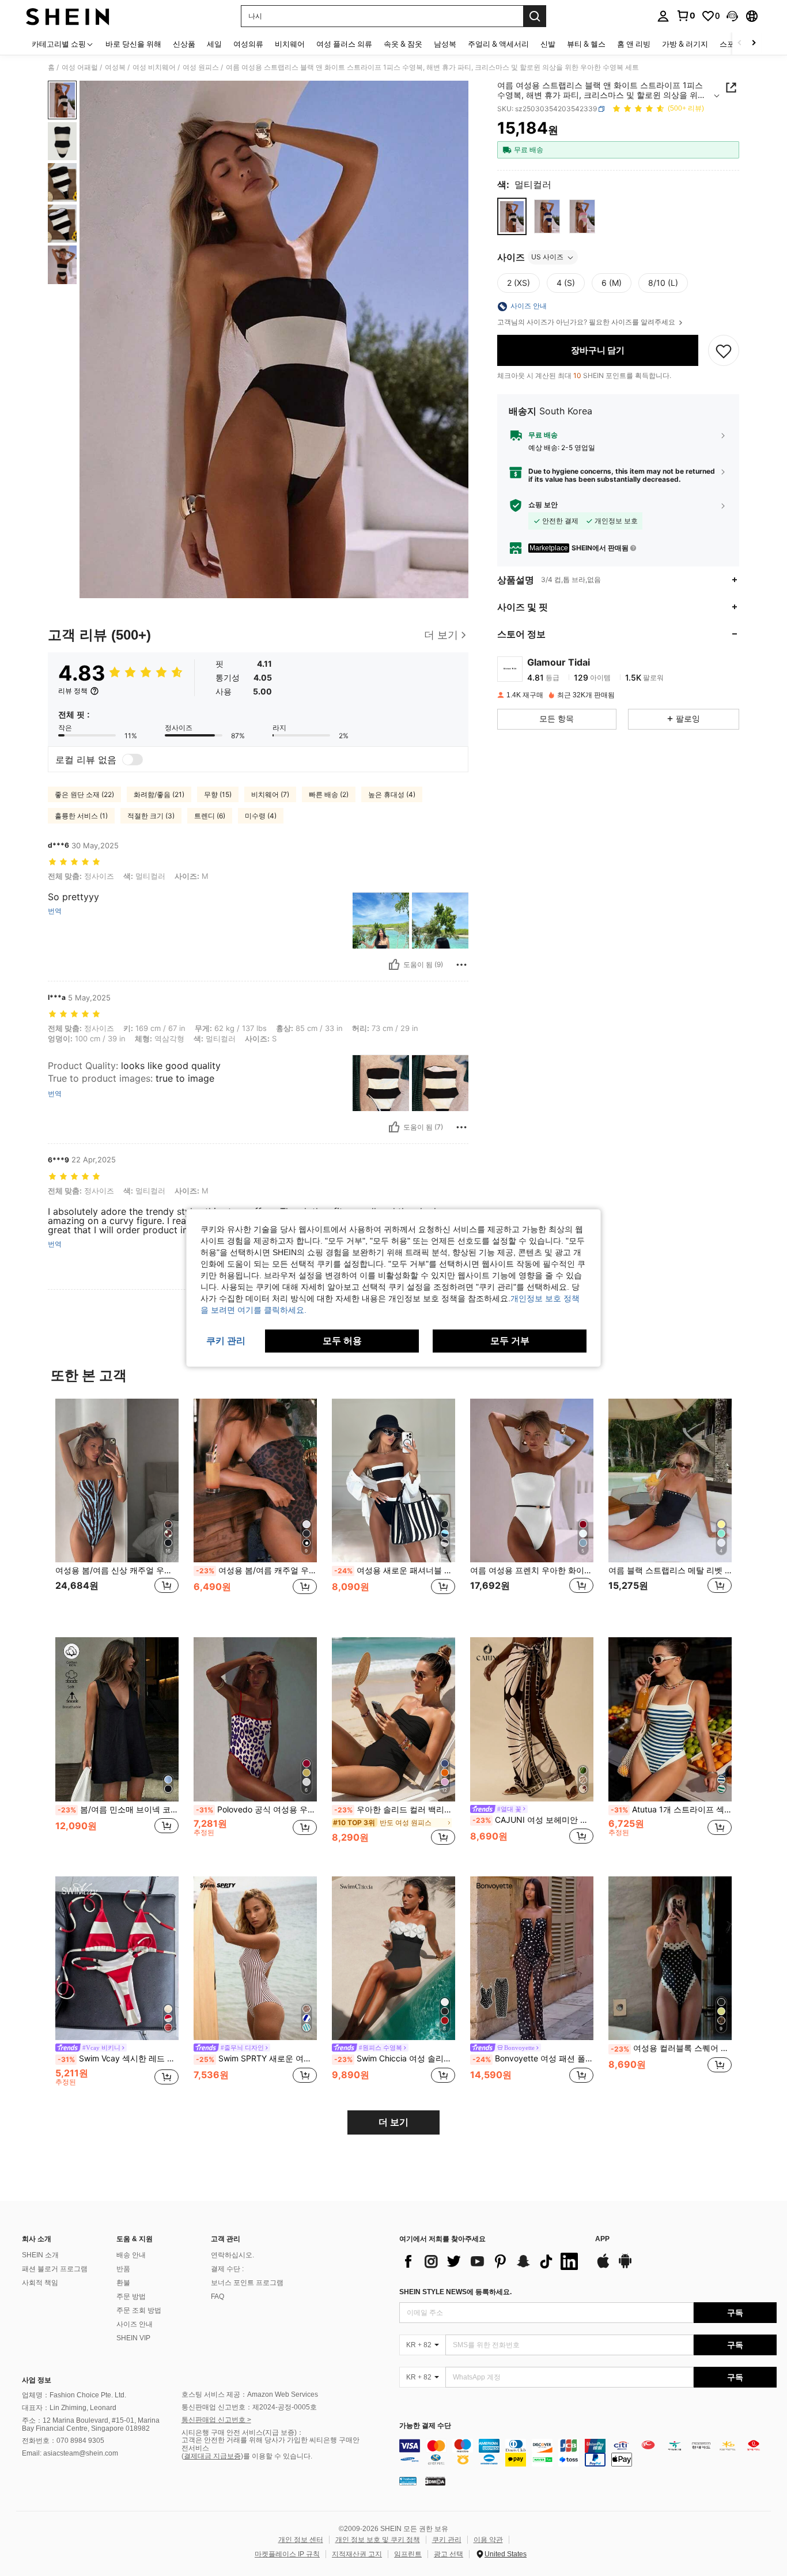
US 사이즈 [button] (547, 257)
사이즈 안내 (135, 2324)
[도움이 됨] (394, 965)
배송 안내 (131, 2255)
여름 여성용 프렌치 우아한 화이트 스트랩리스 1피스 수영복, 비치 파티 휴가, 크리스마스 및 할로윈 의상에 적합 (532, 1570)
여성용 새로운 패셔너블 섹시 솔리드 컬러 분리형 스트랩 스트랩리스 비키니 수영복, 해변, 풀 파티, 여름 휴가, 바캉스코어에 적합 (395, 1570)
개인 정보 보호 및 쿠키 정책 (378, 2540)
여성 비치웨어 (154, 67)
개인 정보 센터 (301, 2540)
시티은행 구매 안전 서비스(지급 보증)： (243, 2433)
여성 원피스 (201, 67)
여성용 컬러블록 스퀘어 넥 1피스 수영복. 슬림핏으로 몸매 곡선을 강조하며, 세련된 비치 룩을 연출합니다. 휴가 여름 (671, 2048)
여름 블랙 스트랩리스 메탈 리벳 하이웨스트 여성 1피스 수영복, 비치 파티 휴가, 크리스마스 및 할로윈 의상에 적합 (670, 1570)
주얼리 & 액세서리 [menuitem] (498, 44)
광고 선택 (449, 2554)
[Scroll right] (754, 44)
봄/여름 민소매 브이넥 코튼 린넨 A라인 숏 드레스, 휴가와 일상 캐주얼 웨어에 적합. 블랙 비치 (118, 1810)
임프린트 (408, 2554)
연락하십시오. (232, 2255)
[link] (686, 16)
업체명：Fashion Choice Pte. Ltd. (74, 2395)
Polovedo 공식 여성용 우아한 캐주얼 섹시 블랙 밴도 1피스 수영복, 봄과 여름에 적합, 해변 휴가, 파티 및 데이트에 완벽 (256, 1810)
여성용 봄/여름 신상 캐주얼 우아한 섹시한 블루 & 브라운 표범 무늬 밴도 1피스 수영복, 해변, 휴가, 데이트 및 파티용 (117, 1570)
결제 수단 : (227, 2269)
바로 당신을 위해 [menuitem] (133, 44)
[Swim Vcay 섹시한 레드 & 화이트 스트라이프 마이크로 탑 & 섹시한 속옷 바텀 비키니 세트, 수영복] (117, 1959)
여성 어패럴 (80, 67)
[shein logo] (68, 16)
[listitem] (117, 1509)
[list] (491, 2261)
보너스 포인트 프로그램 (247, 2283)
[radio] (512, 216)
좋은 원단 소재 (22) (84, 794)
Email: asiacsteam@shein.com (70, 2453)
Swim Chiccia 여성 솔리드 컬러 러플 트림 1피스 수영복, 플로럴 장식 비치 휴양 (395, 2058)
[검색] (535, 16)
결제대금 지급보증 (212, 2456)
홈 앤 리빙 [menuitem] (634, 44)
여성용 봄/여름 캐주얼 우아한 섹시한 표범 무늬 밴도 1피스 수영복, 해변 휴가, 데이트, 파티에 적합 (256, 1570)
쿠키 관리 (447, 2540)
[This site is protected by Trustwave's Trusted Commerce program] (408, 2480)
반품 (123, 2269)
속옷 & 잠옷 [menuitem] (403, 44)
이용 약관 (488, 2540)
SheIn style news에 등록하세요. (455, 2292)
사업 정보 (37, 2380)
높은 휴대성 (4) (392, 794)
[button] (732, 16)
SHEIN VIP (133, 2338)
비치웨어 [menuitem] (290, 44)
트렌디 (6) (210, 816)
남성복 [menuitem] (445, 44)
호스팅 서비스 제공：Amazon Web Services (250, 2394)
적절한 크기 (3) (151, 816)
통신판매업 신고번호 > (216, 2420)
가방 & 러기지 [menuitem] (685, 44)
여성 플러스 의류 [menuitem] (344, 44)
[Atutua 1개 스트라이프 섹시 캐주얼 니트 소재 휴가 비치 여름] (670, 1719)
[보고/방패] (461, 965)
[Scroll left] (740, 44)
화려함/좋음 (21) (159, 794)
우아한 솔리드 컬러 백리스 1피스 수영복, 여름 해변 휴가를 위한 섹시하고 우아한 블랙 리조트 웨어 (395, 1810)
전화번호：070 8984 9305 (63, 2441)
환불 (123, 2283)
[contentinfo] (588, 2453)
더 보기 (393, 2122)
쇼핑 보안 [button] (543, 505)
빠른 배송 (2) (329, 794)
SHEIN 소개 (40, 2255)
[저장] (724, 350)
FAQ (217, 2297)
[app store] (603, 2267)
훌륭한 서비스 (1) (81, 816)
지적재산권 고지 (357, 2554)
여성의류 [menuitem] (248, 44)
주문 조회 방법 (139, 2310)
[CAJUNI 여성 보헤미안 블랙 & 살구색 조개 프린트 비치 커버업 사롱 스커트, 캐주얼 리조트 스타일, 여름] (532, 1719)
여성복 (115, 67)
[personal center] (663, 16)
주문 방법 (131, 2297)
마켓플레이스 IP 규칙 (287, 2554)
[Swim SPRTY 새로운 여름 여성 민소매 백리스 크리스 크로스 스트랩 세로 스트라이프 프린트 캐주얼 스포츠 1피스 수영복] (255, 1959)
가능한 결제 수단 (425, 2426)
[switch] (133, 760)
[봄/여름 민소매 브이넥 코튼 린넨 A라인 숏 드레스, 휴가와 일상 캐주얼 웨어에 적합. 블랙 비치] (117, 1719)
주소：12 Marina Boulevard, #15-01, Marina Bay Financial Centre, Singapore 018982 (91, 2424)
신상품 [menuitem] (184, 44)
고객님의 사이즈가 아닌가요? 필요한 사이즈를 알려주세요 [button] (587, 323)
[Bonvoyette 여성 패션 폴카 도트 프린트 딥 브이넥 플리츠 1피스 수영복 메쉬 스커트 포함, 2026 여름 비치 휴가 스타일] (532, 1959)
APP (602, 2239)
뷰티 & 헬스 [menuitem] (586, 44)
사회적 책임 (40, 2283)
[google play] (625, 2267)
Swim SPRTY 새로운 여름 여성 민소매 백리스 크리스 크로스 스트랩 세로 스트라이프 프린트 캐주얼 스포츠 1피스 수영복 (256, 2058)
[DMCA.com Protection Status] (435, 2480)
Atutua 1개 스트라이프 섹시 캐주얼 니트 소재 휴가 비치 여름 (671, 1810)
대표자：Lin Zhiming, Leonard (69, 2408)
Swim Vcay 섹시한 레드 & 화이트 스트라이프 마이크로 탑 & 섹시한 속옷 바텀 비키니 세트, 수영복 (118, 2058)
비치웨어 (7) (270, 794)
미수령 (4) (261, 816)
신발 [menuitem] (548, 44)
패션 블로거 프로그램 (55, 2269)
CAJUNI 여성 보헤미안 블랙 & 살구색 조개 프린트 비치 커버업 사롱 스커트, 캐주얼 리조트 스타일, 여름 (533, 1820)
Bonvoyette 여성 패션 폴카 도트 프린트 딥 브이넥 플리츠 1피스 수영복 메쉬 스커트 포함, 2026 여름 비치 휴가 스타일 (533, 2058)
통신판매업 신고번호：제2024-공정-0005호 (249, 2407)
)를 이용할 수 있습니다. (277, 2456)
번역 (55, 911)
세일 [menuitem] (214, 44)
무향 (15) (218, 794)
